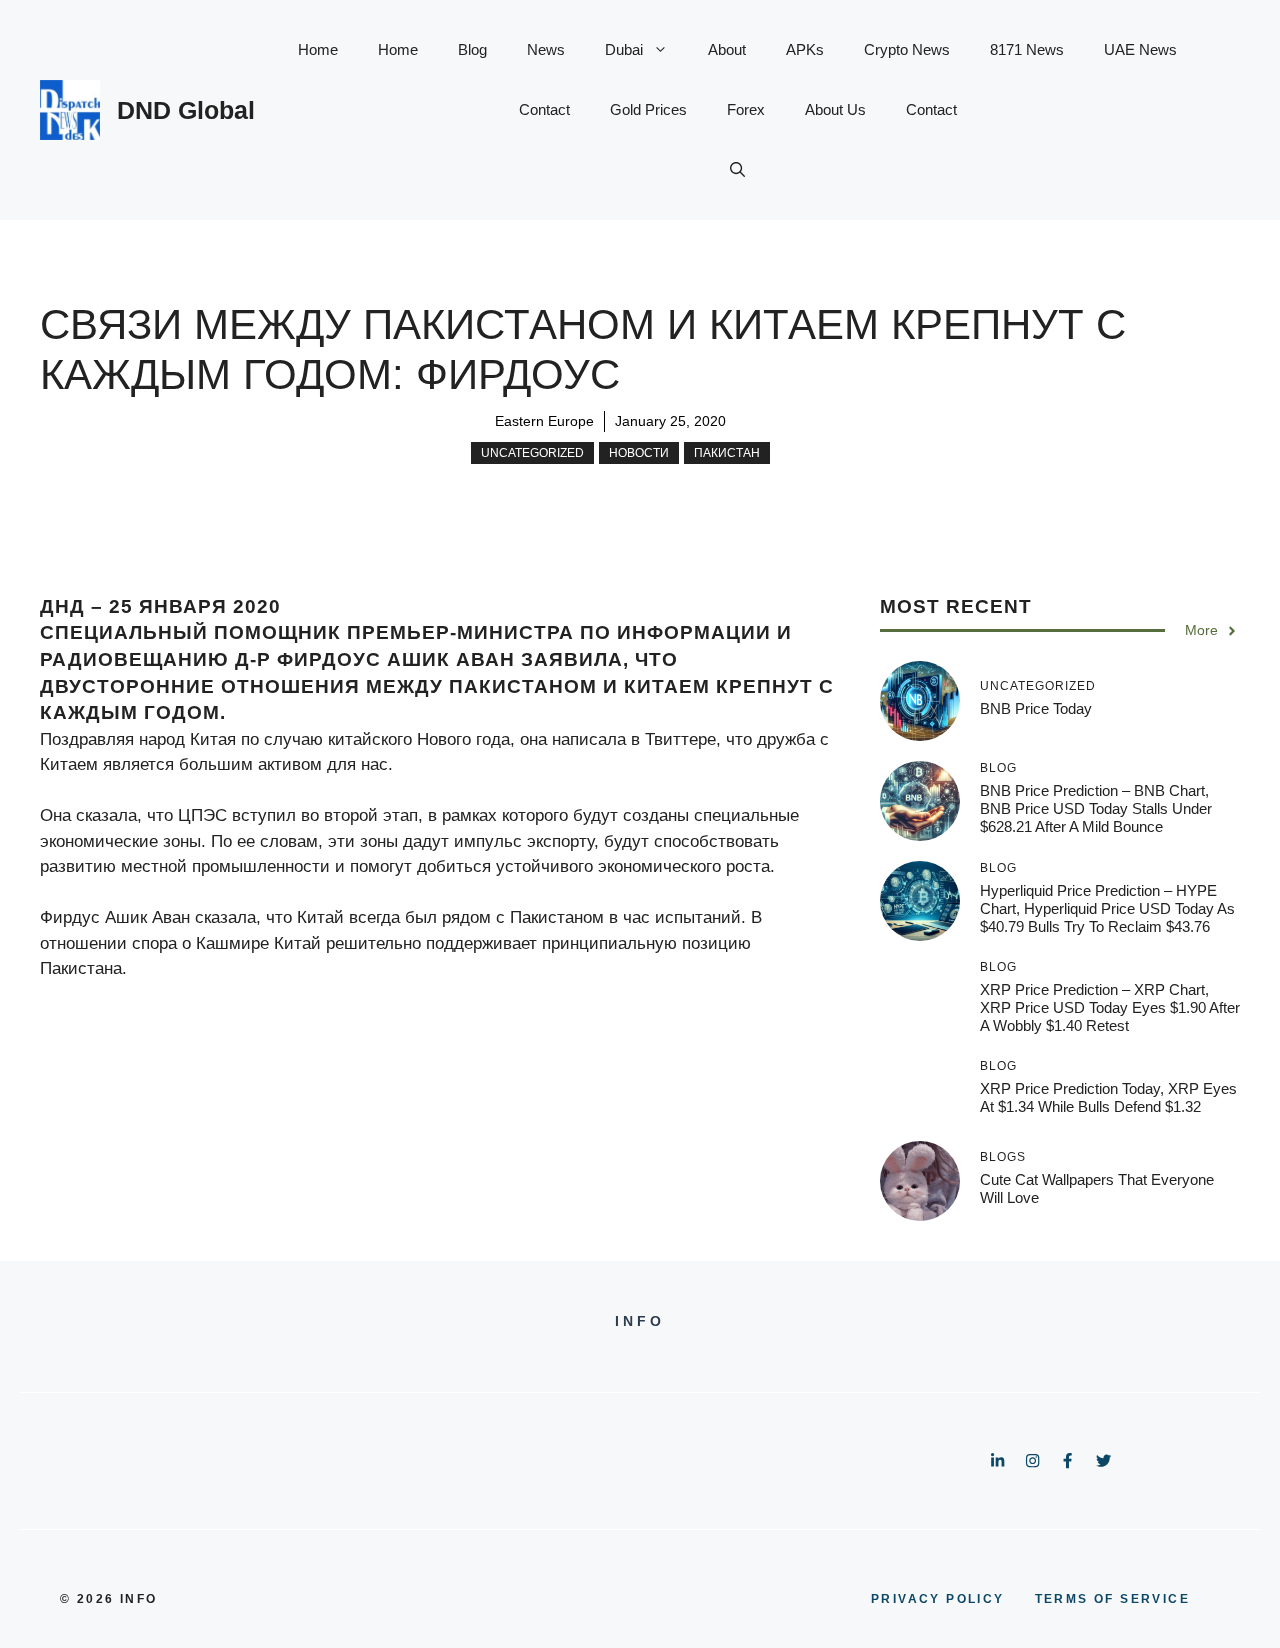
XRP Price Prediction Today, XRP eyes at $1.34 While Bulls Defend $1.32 (1108, 1097)
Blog (472, 49)
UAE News (1140, 49)
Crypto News (907, 49)
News (546, 49)
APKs (805, 49)
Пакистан (727, 453)
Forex (746, 109)
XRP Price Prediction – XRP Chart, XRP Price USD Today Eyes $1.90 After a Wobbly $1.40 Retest (1110, 1007)
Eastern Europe (544, 421)
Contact (544, 109)
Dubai (624, 49)
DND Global (186, 110)
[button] (737, 170)
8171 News (1027, 49)
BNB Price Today (1036, 708)
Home (318, 49)
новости (639, 453)
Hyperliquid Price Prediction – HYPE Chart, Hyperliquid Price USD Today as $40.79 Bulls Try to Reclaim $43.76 (1107, 908)
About (727, 49)
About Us (835, 109)
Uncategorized (532, 453)
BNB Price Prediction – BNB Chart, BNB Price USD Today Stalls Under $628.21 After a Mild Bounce (1096, 808)
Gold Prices (648, 109)
